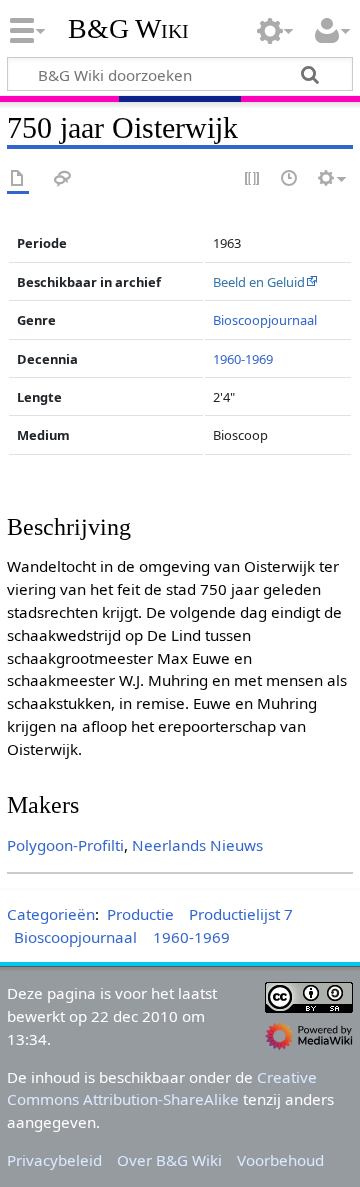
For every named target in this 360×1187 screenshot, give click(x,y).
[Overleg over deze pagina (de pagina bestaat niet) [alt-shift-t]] (63, 179)
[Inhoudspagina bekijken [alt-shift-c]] (18, 179)
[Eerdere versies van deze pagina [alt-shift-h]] (290, 179)
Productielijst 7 (241, 914)
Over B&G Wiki (169, 1160)
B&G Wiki (128, 29)
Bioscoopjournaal (265, 320)
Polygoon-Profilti (65, 845)
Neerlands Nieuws (197, 845)
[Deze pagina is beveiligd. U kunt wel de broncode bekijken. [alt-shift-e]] (253, 179)
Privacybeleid (54, 1160)
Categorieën (51, 914)
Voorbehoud (280, 1160)
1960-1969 (243, 359)
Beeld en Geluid (259, 282)
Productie (140, 914)
